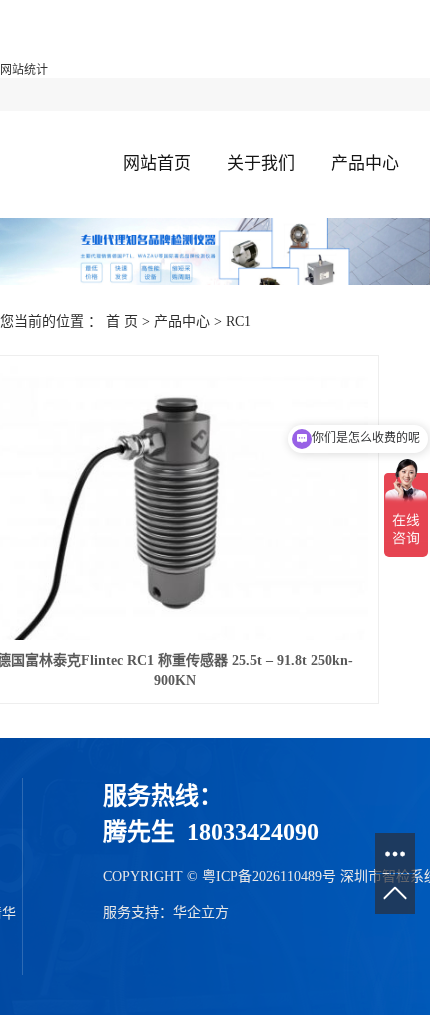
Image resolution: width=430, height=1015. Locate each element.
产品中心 (365, 163)
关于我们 (261, 163)
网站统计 (24, 70)
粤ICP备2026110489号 (269, 876)
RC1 (238, 321)
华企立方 (201, 912)
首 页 (122, 321)
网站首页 (157, 163)
